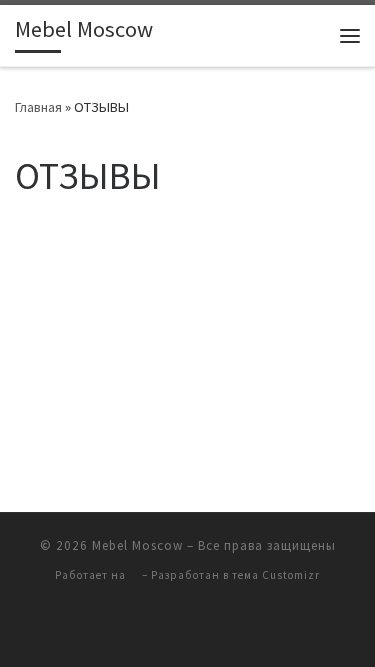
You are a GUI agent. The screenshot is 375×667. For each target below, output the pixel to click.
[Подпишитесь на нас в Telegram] (188, 628)
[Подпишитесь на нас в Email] (244, 628)
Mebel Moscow (137, 545)
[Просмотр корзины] (309, 35)
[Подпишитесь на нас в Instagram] (132, 628)
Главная (38, 107)
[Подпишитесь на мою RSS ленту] (216, 628)
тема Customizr (276, 575)
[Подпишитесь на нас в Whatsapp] (160, 628)
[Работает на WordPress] (134, 575)
